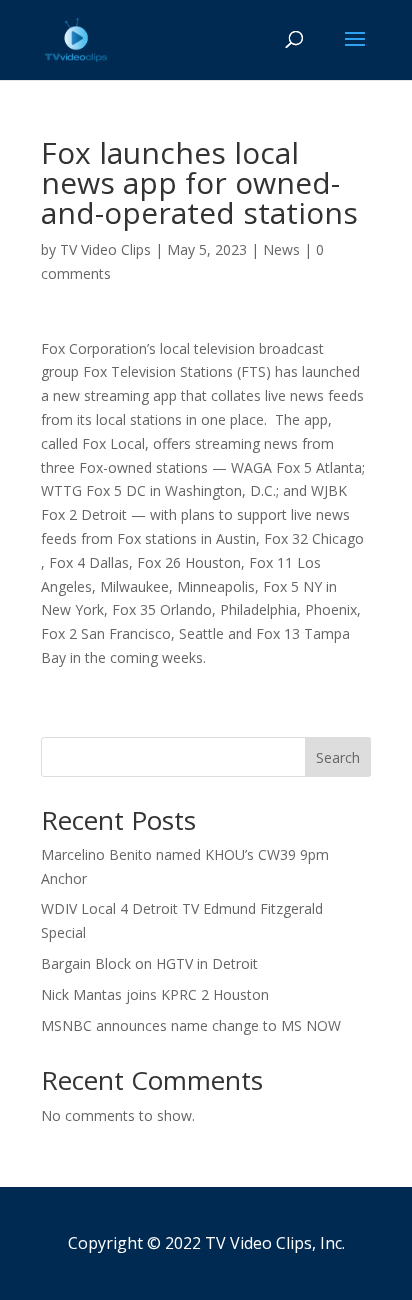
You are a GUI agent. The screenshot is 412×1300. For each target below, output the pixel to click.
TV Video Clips (105, 249)
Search (338, 757)
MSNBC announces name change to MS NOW (191, 1025)
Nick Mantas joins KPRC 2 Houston (155, 994)
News (281, 249)
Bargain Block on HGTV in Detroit (149, 963)
